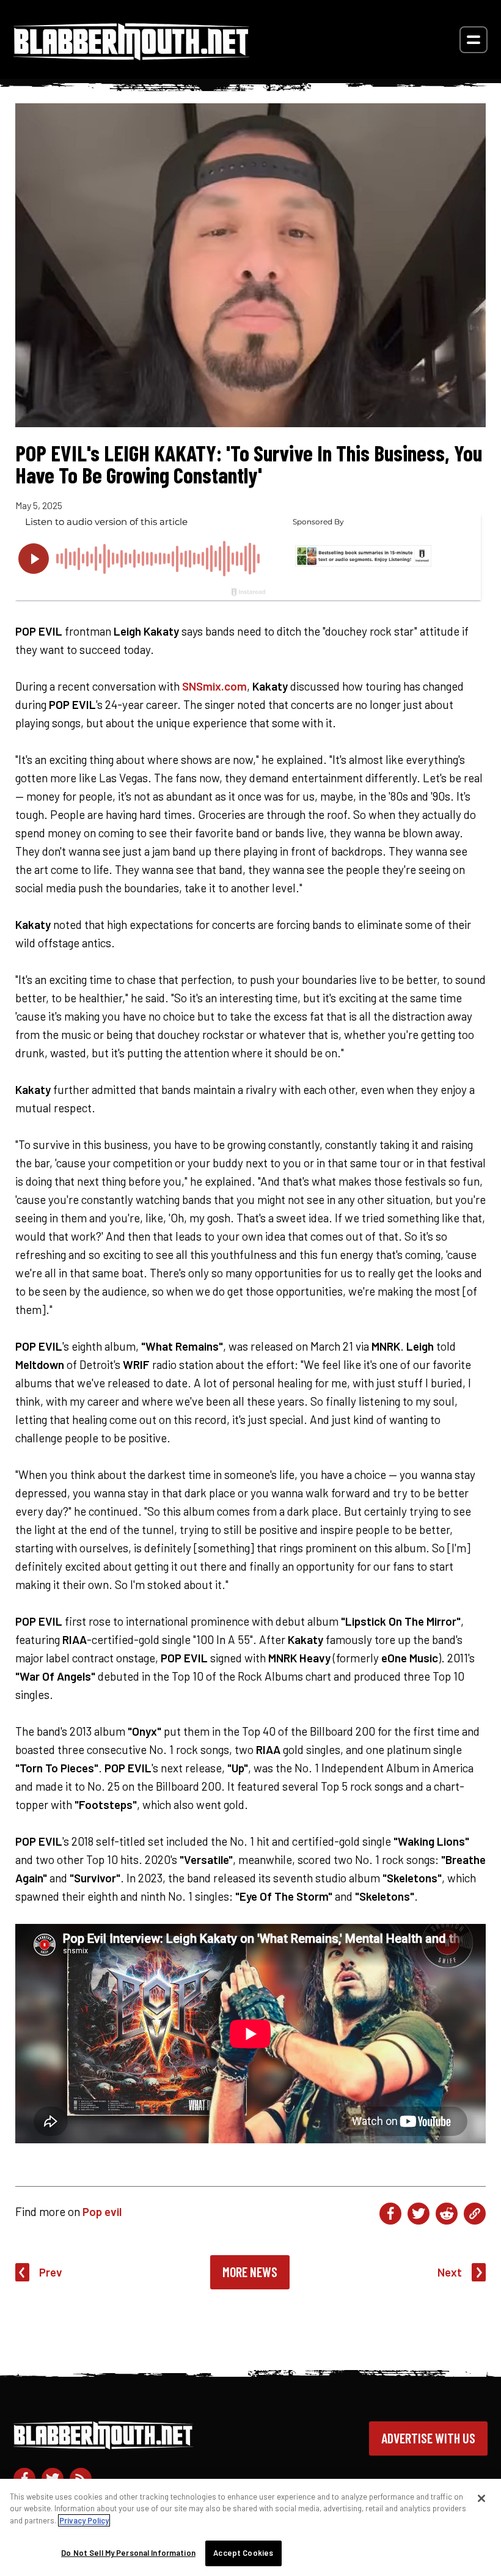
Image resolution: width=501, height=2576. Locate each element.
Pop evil (102, 2211)
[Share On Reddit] (447, 2214)
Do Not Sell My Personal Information (128, 2553)
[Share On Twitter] (419, 2214)
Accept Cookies (243, 2553)
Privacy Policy (84, 2520)
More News (250, 2272)
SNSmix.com (214, 686)
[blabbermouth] (131, 56)
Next (450, 2272)
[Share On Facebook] (390, 2214)
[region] (250, 2527)
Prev (51, 2272)
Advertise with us (428, 2438)
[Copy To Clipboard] (475, 2214)
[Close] (481, 2498)
